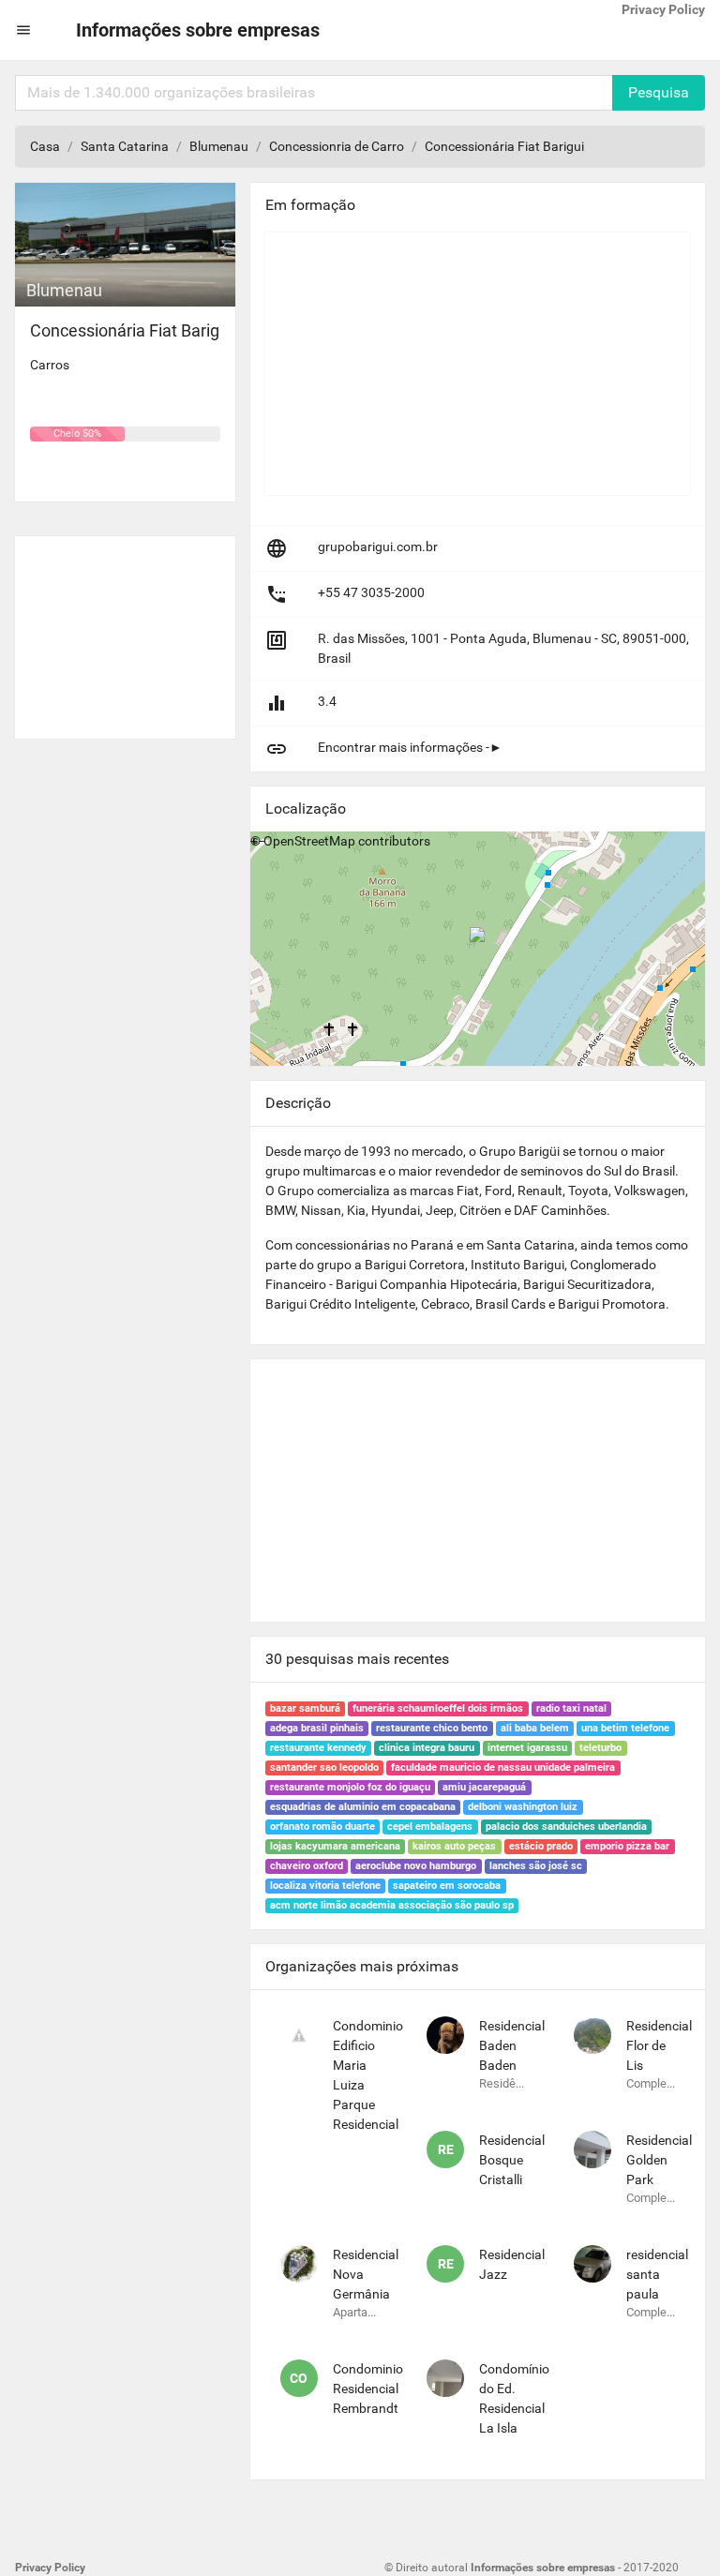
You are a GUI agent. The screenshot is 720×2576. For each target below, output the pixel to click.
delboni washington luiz (523, 1807)
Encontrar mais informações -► (410, 747)
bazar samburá (305, 1708)
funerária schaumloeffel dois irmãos (438, 1708)
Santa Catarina (125, 146)
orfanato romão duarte (322, 1827)
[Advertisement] (125, 630)
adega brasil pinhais (317, 1728)
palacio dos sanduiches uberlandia (566, 1827)
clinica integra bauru (427, 1748)
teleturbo (600, 1748)
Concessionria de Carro (337, 146)
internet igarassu (527, 1748)
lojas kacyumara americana (335, 1846)
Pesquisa (659, 92)
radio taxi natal (571, 1708)
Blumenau (219, 146)
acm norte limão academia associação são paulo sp (392, 1905)
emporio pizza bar (627, 1846)
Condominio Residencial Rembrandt (368, 2389)
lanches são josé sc (536, 1866)
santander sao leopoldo (324, 1767)
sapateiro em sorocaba (447, 1886)
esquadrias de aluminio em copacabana (363, 1807)
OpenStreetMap (309, 841)
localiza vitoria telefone (325, 1886)
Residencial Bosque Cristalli (512, 2160)
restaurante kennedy (318, 1748)
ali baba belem (535, 1728)
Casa (45, 146)
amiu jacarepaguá (484, 1787)
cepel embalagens (430, 1827)
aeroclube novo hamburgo (416, 1866)
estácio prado (541, 1846)
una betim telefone (625, 1728)
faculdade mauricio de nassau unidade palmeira (503, 1767)
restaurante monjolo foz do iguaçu (350, 1787)
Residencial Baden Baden (512, 2045)
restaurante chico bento (432, 1728)
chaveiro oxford (307, 1866)
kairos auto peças (454, 1846)
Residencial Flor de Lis (659, 2045)
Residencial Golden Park (659, 2160)
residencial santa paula (657, 2274)
